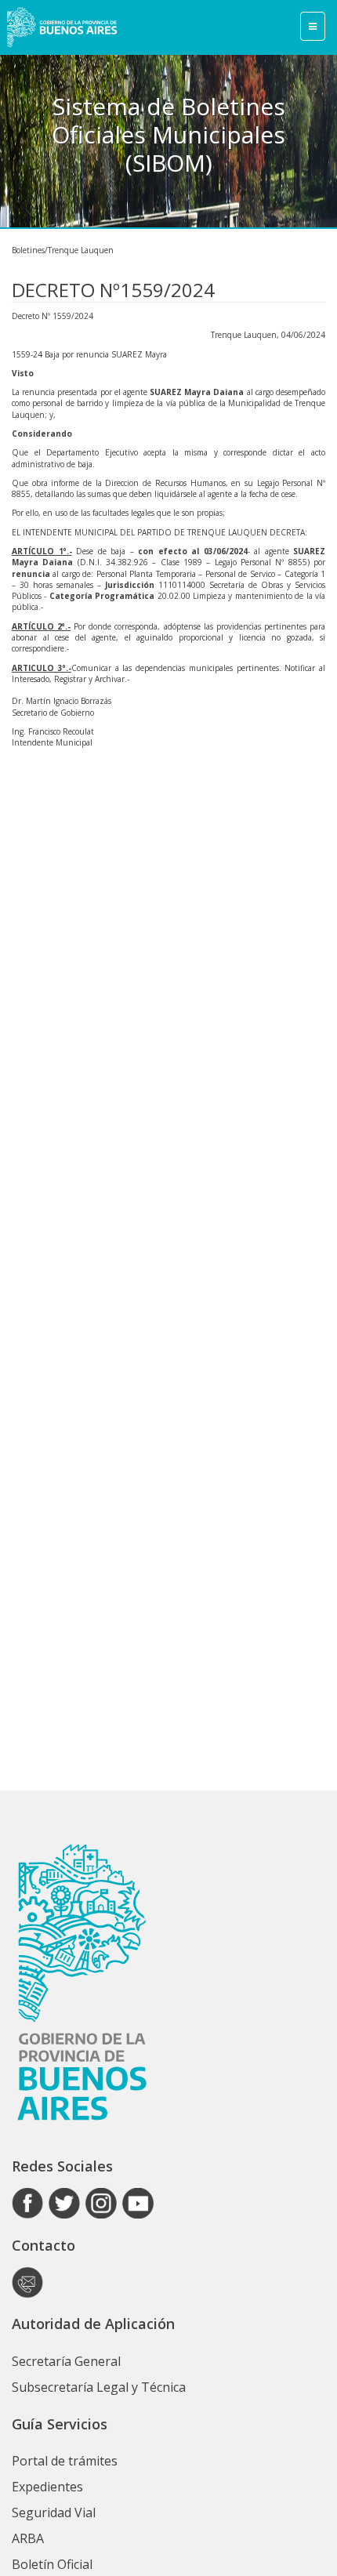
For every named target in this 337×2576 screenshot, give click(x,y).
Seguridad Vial (54, 2513)
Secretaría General (66, 2361)
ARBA (28, 2538)
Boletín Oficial (52, 2564)
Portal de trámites (65, 2461)
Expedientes (47, 2487)
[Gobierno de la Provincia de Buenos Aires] (62, 27)
